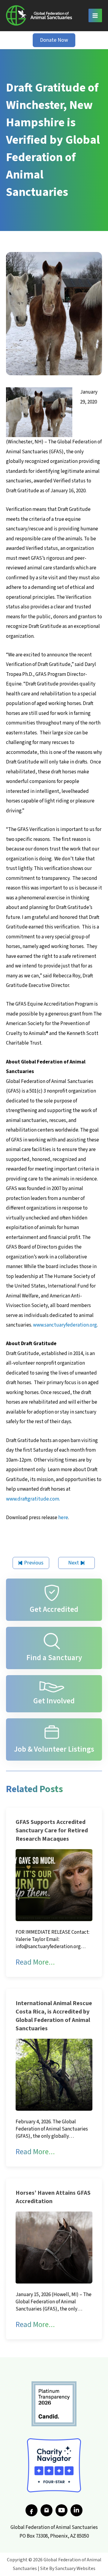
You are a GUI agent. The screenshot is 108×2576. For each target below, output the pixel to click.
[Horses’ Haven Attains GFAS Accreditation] (54, 2247)
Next (73, 1563)
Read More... (35, 1962)
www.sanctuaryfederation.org (65, 1325)
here (63, 1518)
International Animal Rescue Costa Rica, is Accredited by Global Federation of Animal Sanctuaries (54, 2016)
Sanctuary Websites (75, 2569)
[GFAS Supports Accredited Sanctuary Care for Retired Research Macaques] (54, 1885)
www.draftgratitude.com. (33, 1499)
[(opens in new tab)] (54, 2404)
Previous (34, 1563)
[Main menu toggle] (95, 16)
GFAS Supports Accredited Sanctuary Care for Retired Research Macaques (52, 1831)
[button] (54, 40)
